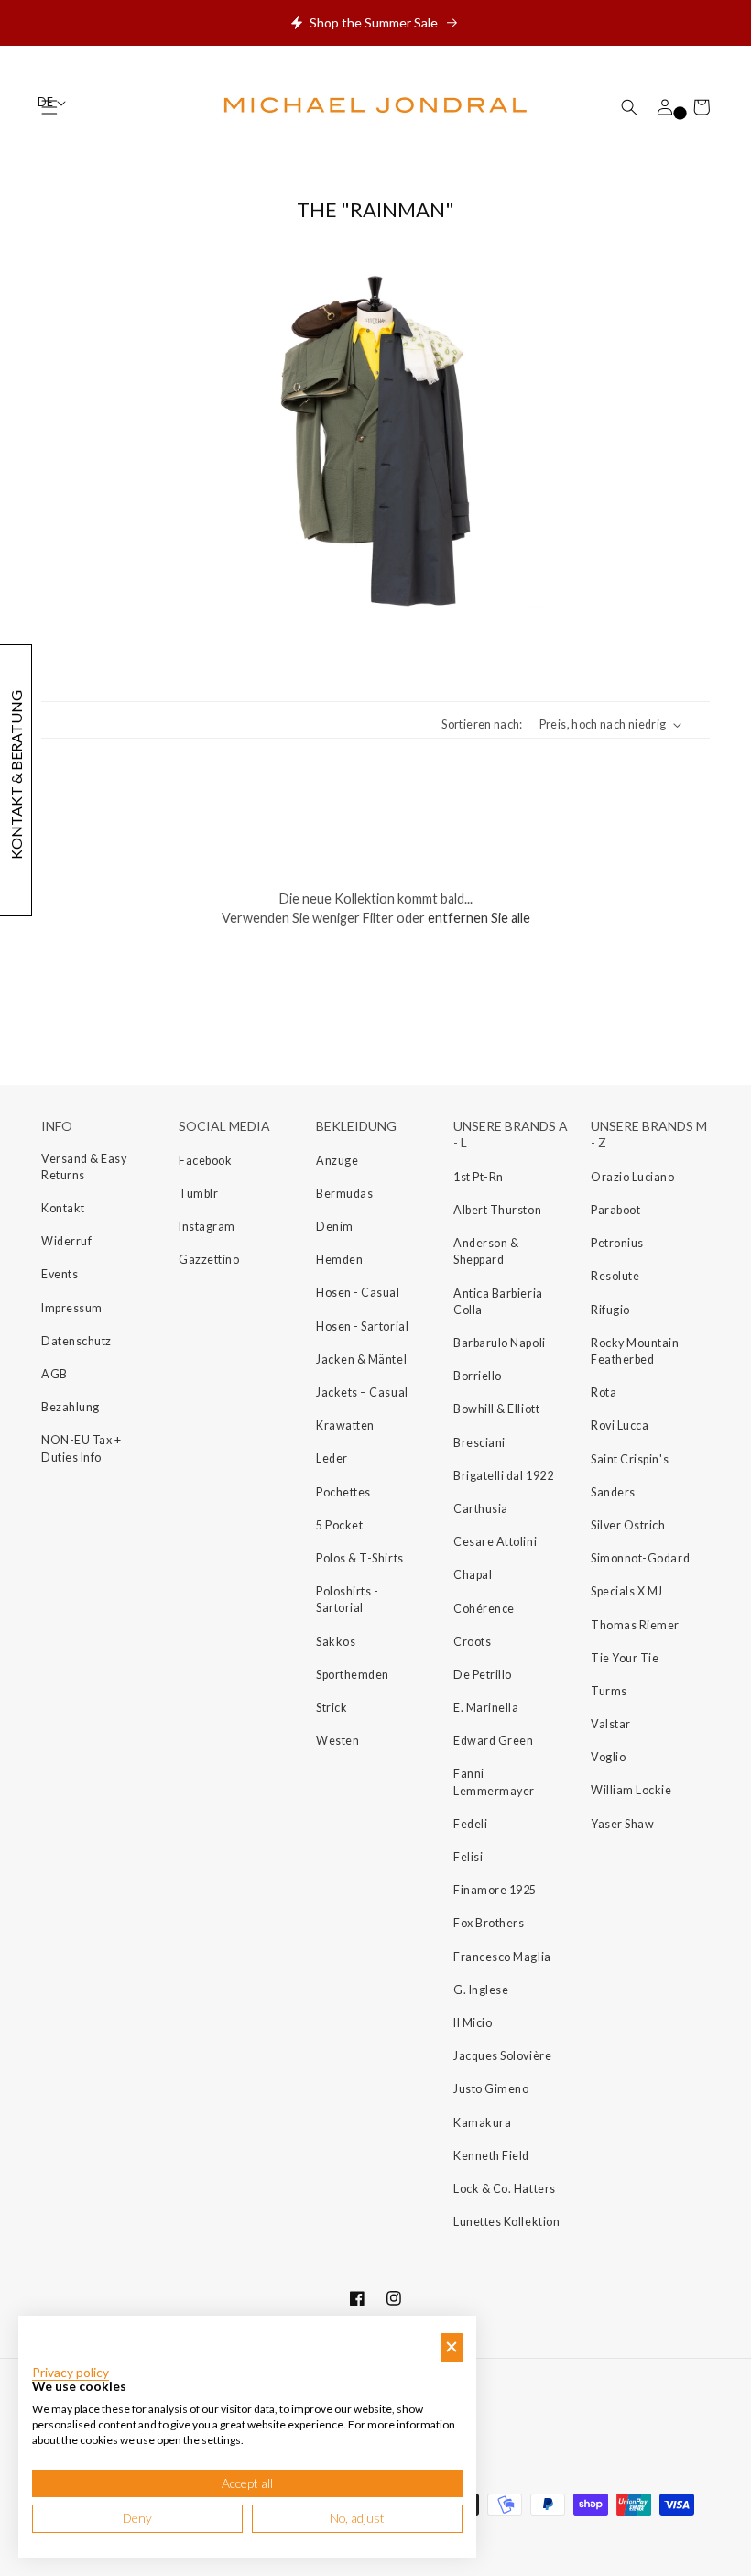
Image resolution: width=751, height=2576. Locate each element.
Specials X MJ (627, 1591)
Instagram (207, 1227)
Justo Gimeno (491, 2089)
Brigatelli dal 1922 (503, 1476)
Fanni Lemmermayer (494, 1782)
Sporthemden (353, 1675)
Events (60, 1274)
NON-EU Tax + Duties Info (81, 1448)
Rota (604, 1392)
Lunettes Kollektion (506, 2222)
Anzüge (337, 1161)
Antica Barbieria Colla (498, 1302)
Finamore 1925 (495, 1890)
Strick (332, 1708)
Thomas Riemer (635, 1625)
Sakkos (336, 1642)
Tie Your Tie (625, 1658)
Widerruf (66, 1241)
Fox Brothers (489, 1923)
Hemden (339, 1260)
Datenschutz (76, 1341)
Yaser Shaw (622, 1824)
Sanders (613, 1492)
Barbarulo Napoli (500, 1343)
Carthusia (481, 1509)
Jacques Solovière (502, 2056)
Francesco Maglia (502, 1957)
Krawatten (345, 1425)
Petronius (617, 1243)
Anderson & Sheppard (486, 1251)
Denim (335, 1227)
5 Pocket (339, 1525)
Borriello (478, 1376)
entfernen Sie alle (479, 918)
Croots (472, 1642)
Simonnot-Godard (640, 1558)
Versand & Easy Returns (84, 1167)
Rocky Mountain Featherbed (635, 1351)
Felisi (468, 1857)
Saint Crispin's (630, 1459)
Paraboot (615, 1210)
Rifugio (610, 1310)
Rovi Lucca (620, 1425)
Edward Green (493, 1741)
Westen (337, 1741)
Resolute (615, 1276)
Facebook (205, 1161)
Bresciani (479, 1443)
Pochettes (343, 1492)
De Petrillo (483, 1675)
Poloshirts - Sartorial (347, 1600)
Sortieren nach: (482, 724)
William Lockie (631, 1790)
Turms (609, 1691)
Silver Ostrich (628, 1525)
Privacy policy (71, 2373)
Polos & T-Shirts (360, 1558)
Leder (332, 1458)
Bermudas (344, 1194)
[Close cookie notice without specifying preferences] (452, 2347)
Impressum (72, 1308)
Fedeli (470, 1824)
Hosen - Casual (358, 1293)
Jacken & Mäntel (361, 1359)
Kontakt (63, 1208)
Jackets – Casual (362, 1392)
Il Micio (473, 2023)
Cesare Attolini (495, 1542)
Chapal (473, 1575)
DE (46, 102)
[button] (629, 107)
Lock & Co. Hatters (505, 2189)
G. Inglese (481, 1990)
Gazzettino (209, 1260)
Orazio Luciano (633, 1177)
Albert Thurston (497, 1210)
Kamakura (482, 2123)
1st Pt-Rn (479, 1177)
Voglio (608, 1757)
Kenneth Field (491, 2156)
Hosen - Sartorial (362, 1326)
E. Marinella (486, 1708)
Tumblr (198, 1194)
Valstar (611, 1724)
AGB (54, 1374)
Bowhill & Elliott (496, 1409)
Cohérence (484, 1609)
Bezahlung (71, 1407)
